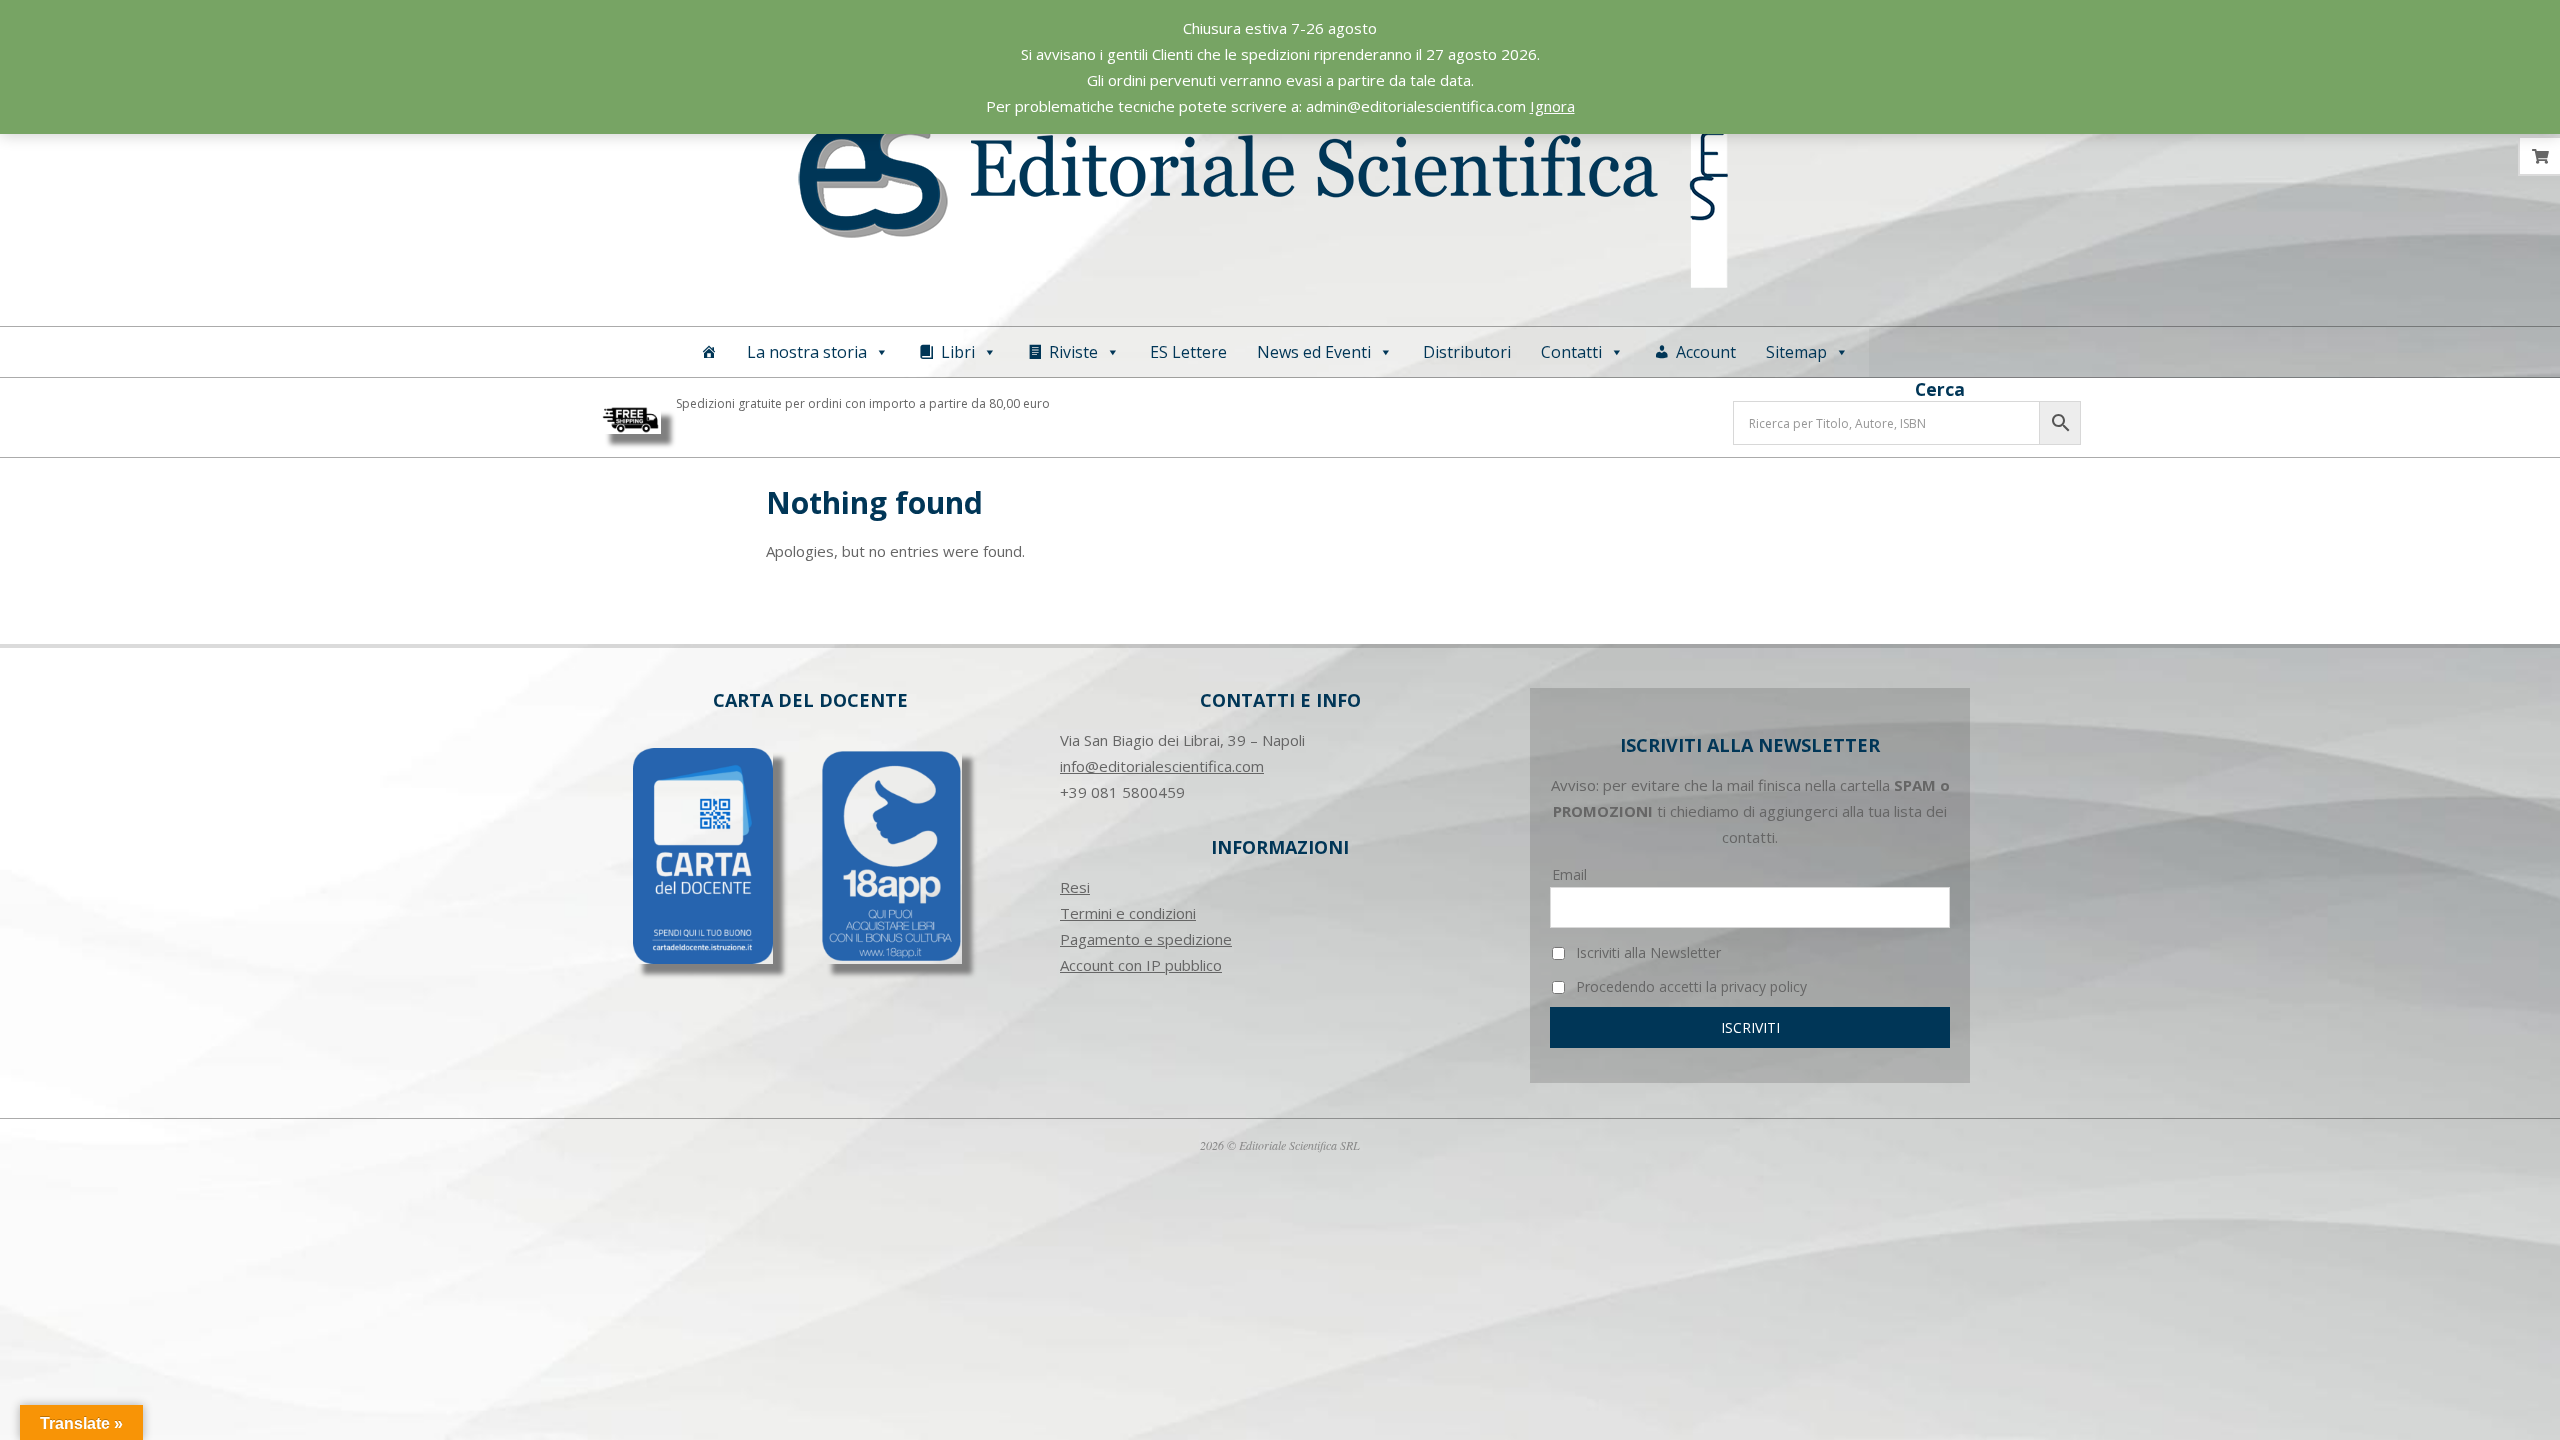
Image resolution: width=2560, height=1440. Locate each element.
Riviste (1073, 352)
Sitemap (1796, 352)
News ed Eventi (1314, 352)
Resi (1075, 887)
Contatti (1571, 352)
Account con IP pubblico (1141, 965)
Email (1569, 874)
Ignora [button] (1552, 106)
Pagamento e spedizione (1146, 939)
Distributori (1467, 352)
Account (1706, 352)
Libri (958, 352)
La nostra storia (807, 352)
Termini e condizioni (1128, 913)
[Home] (709, 352)
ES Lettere (1188, 352)
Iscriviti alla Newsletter (1646, 952)
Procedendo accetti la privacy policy (1689, 986)
